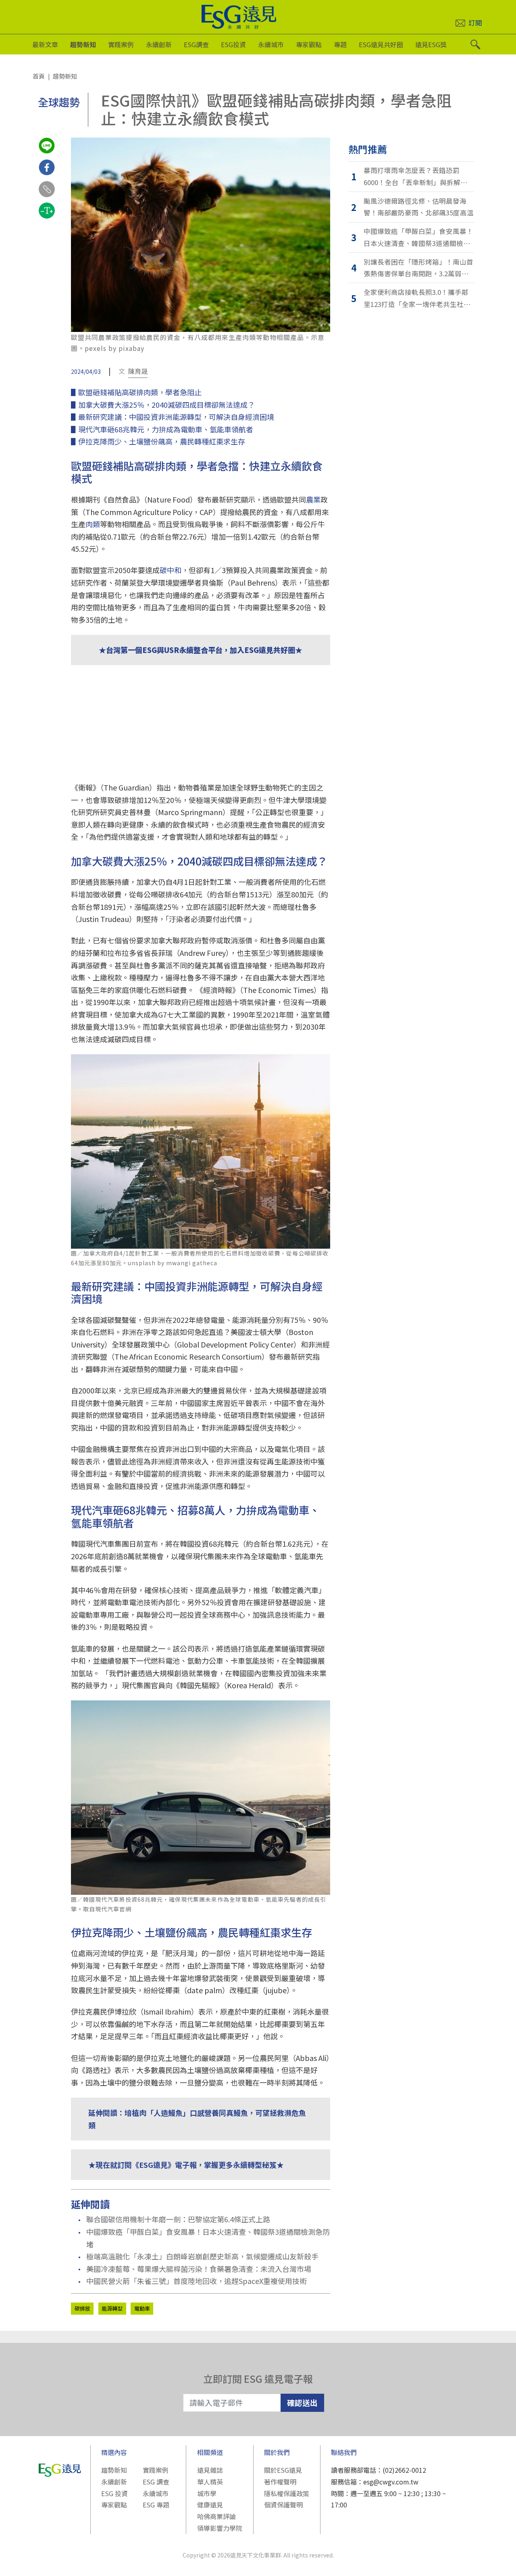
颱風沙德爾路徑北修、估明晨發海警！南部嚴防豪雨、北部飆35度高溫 (419, 207)
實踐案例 (121, 44)
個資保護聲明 (283, 2505)
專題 (340, 44)
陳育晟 (138, 371)
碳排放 (82, 2308)
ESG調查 (196, 44)
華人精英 (210, 2482)
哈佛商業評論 (216, 2516)
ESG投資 (233, 44)
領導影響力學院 (220, 2528)
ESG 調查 (156, 2482)
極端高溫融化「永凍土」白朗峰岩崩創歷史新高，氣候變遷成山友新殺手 (202, 2256)
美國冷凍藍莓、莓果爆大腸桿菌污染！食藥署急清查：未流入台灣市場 (199, 2269)
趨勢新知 (83, 44)
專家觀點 (309, 44)
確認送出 (302, 2402)
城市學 (207, 2493)
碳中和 (171, 570)
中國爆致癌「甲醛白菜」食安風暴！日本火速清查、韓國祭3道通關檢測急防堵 (208, 2238)
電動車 (142, 2308)
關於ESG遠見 (283, 2470)
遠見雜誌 (210, 2470)
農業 (313, 499)
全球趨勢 (59, 102)
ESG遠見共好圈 (381, 44)
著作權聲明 (280, 2482)
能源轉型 (112, 2308)
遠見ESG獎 (431, 44)
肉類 (93, 524)
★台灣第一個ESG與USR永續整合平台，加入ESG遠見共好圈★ (201, 650)
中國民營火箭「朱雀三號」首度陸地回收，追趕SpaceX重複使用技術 (197, 2281)
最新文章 (45, 44)
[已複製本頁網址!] (47, 196)
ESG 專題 (156, 2505)
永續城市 (271, 44)
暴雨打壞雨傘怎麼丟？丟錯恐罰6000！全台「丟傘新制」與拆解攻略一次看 (419, 177)
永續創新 (159, 44)
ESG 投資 (114, 2493)
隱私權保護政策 (287, 2493)
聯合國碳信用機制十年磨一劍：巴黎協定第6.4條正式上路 (178, 2219)
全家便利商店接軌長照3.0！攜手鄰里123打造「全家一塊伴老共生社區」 (419, 298)
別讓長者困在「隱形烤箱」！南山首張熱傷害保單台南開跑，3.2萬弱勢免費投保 (418, 268)
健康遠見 (210, 2505)
